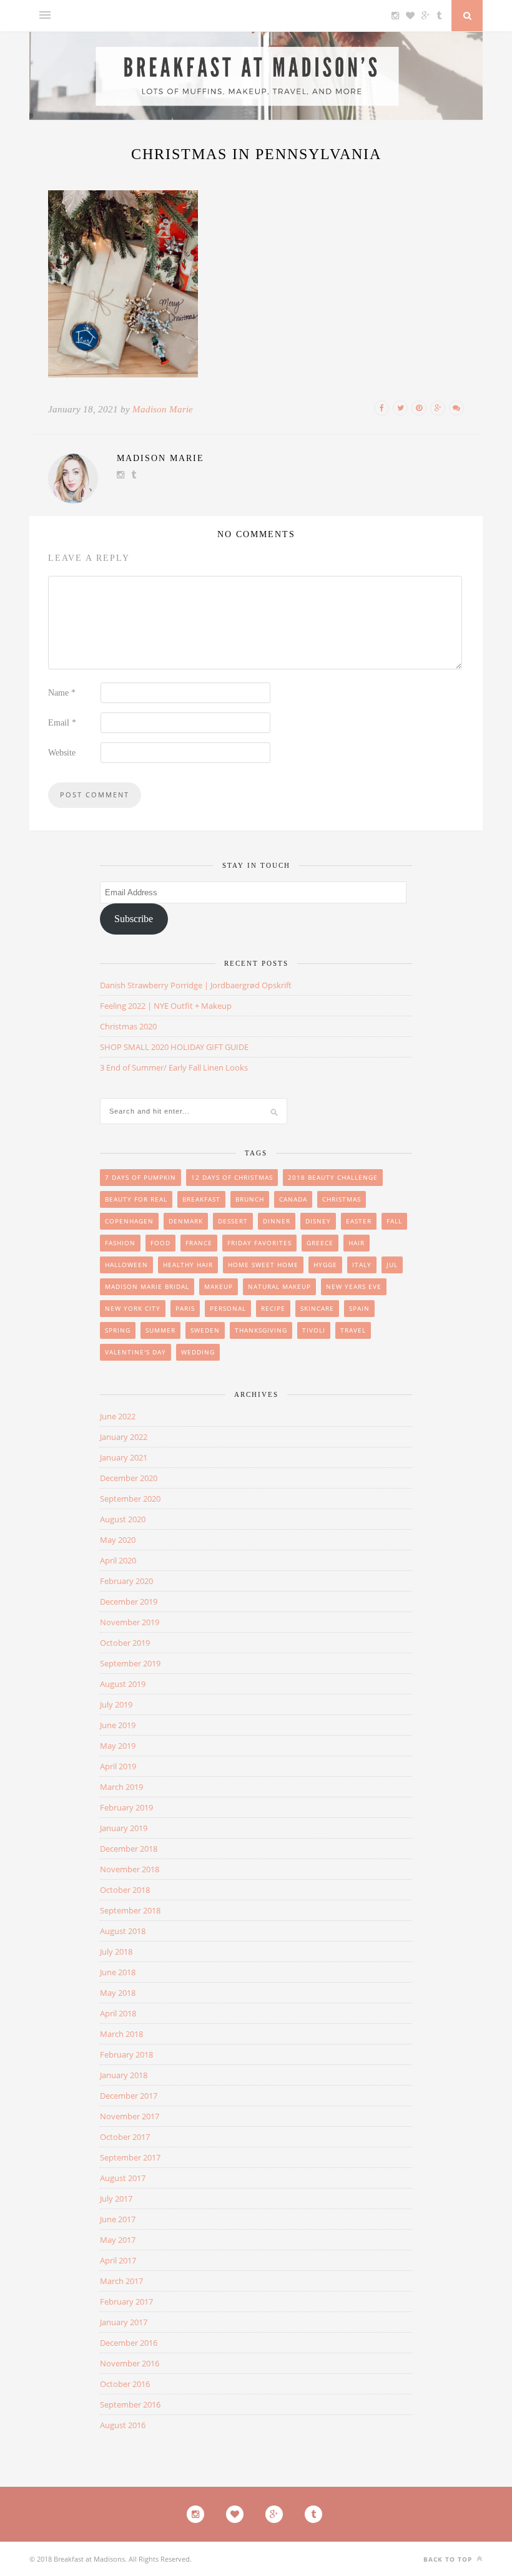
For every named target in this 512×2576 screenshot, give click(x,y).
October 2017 (125, 2137)
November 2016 (130, 2363)
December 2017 (129, 2096)
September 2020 (130, 1499)
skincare (317, 1308)
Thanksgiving (261, 1330)
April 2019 (118, 1766)
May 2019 (118, 1746)
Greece (320, 1243)
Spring (118, 1330)
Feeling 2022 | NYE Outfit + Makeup (166, 1006)
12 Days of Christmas (232, 1177)
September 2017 (130, 2157)
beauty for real (136, 1199)
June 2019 (118, 1725)
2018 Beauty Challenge (333, 1177)
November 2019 (130, 1622)
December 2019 (129, 1601)
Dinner (277, 1221)
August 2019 (123, 1684)
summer (160, 1330)
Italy (362, 1265)
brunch (250, 1199)
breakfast (201, 1199)
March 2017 (121, 2281)
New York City (133, 1308)
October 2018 (125, 1890)
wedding (198, 1352)
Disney (318, 1221)
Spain (359, 1308)
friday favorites (259, 1243)
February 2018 (126, 2054)
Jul (392, 1265)
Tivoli (314, 1330)
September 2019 (130, 1663)
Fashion (120, 1243)
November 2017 (130, 2116)
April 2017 (118, 2260)
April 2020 (118, 1560)
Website (62, 753)
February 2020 (126, 1581)
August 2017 (123, 2178)
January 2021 (124, 1457)
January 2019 (124, 1828)
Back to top (449, 2559)
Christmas (342, 1199)
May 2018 (118, 1993)
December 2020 (129, 1478)
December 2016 (129, 2343)
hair (357, 1243)
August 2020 (123, 1519)
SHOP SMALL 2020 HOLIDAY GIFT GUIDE (174, 1047)
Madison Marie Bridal (147, 1286)
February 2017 (126, 2301)
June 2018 (118, 1972)
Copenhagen (129, 1221)
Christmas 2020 (128, 1026)
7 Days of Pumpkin (140, 1177)
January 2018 (124, 2075)
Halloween (126, 1265)
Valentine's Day (135, 1352)
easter (359, 1221)
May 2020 (118, 1540)
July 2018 (116, 1951)
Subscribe (134, 919)
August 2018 (123, 1931)
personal (228, 1308)
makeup (219, 1286)
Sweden (205, 1330)
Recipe (273, 1308)
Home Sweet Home (263, 1265)
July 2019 (116, 1704)
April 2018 (118, 2013)
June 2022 (118, 1416)
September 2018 (130, 1910)
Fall (394, 1221)
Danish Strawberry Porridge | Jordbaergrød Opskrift (196, 985)
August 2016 (123, 2425)
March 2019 (121, 1787)
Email (62, 723)
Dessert (233, 1221)
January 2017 (124, 2322)
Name (62, 693)
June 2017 (118, 2219)
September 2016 (130, 2404)
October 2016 (125, 2384)
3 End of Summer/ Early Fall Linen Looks (174, 1067)
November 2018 (130, 1869)
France (199, 1243)
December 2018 (129, 1849)
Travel (353, 1330)
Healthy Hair (188, 1265)
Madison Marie (163, 409)
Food (160, 1243)
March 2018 (121, 2034)
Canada (293, 1199)
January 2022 (124, 1437)
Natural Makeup (279, 1286)
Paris (185, 1308)
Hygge (325, 1265)
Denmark (186, 1221)
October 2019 (125, 1643)
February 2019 (126, 1807)
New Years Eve (354, 1286)
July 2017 (116, 2199)
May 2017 (118, 2240)
